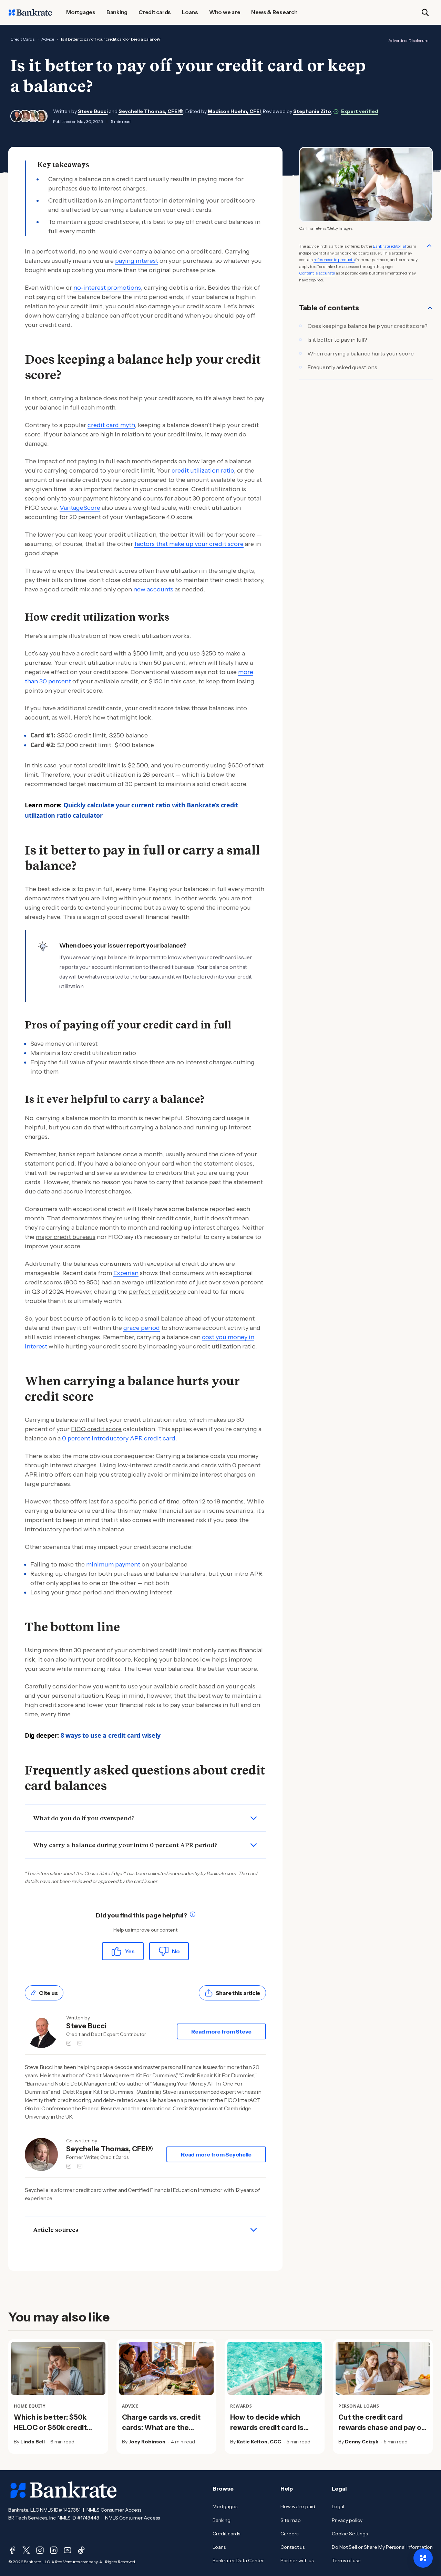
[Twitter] (26, 2550)
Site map (291, 2520)
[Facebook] (12, 2550)
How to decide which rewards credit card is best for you (267, 2428)
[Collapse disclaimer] (429, 246)
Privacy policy (347, 2520)
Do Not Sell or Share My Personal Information (382, 2547)
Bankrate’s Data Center (238, 2561)
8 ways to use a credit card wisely (111, 1735)
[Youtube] (68, 2550)
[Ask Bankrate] (423, 2558)
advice (48, 39)
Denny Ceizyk (362, 2442)
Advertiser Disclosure (408, 40)
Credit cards (226, 2534)
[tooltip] (193, 1916)
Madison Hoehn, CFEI (234, 111)
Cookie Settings (350, 2534)
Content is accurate (317, 273)
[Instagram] (40, 2550)
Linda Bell (33, 2442)
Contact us (293, 2547)
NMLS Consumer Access (114, 2510)
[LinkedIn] (54, 2550)
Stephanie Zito (312, 111)
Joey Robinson (147, 2442)
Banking (222, 2520)
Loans (219, 2547)
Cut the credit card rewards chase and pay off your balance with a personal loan (383, 2433)
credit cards (22, 39)
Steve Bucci (93, 111)
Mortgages (225, 2506)
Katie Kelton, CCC (259, 2442)
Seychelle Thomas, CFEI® (151, 111)
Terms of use (346, 2561)
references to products (334, 260)
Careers (289, 2534)
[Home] (30, 12)
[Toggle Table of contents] (430, 308)
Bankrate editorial (389, 246)
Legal (338, 2506)
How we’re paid (298, 2506)
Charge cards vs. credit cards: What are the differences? (161, 2428)
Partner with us (297, 2561)
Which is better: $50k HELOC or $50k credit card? (50, 2428)
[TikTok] (81, 2550)
